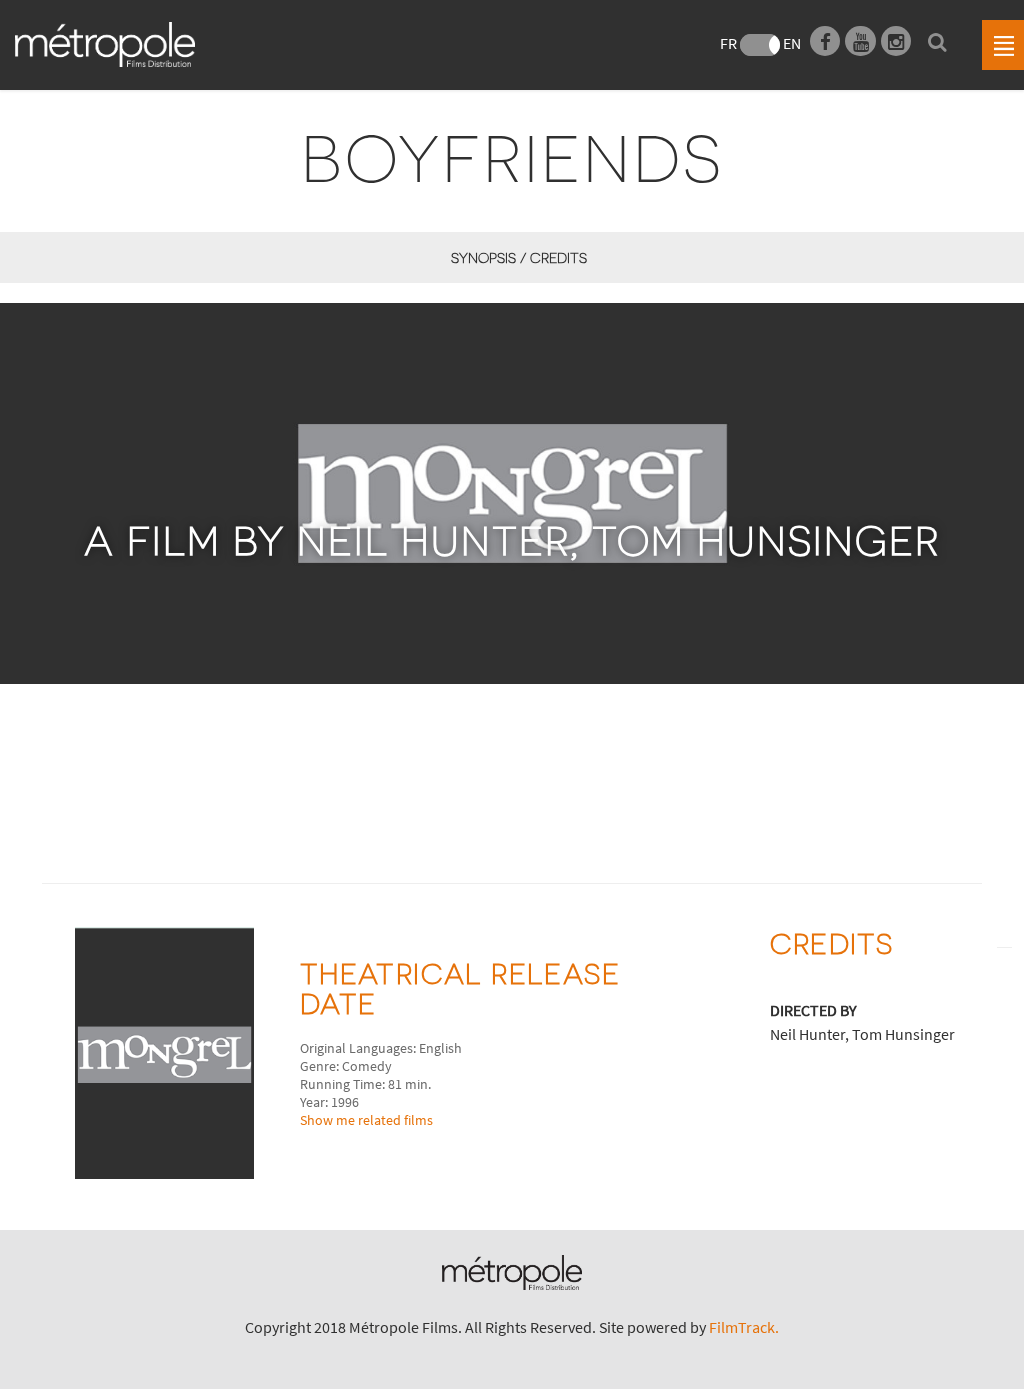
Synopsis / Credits (518, 257)
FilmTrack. (744, 1327)
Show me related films (366, 1120)
